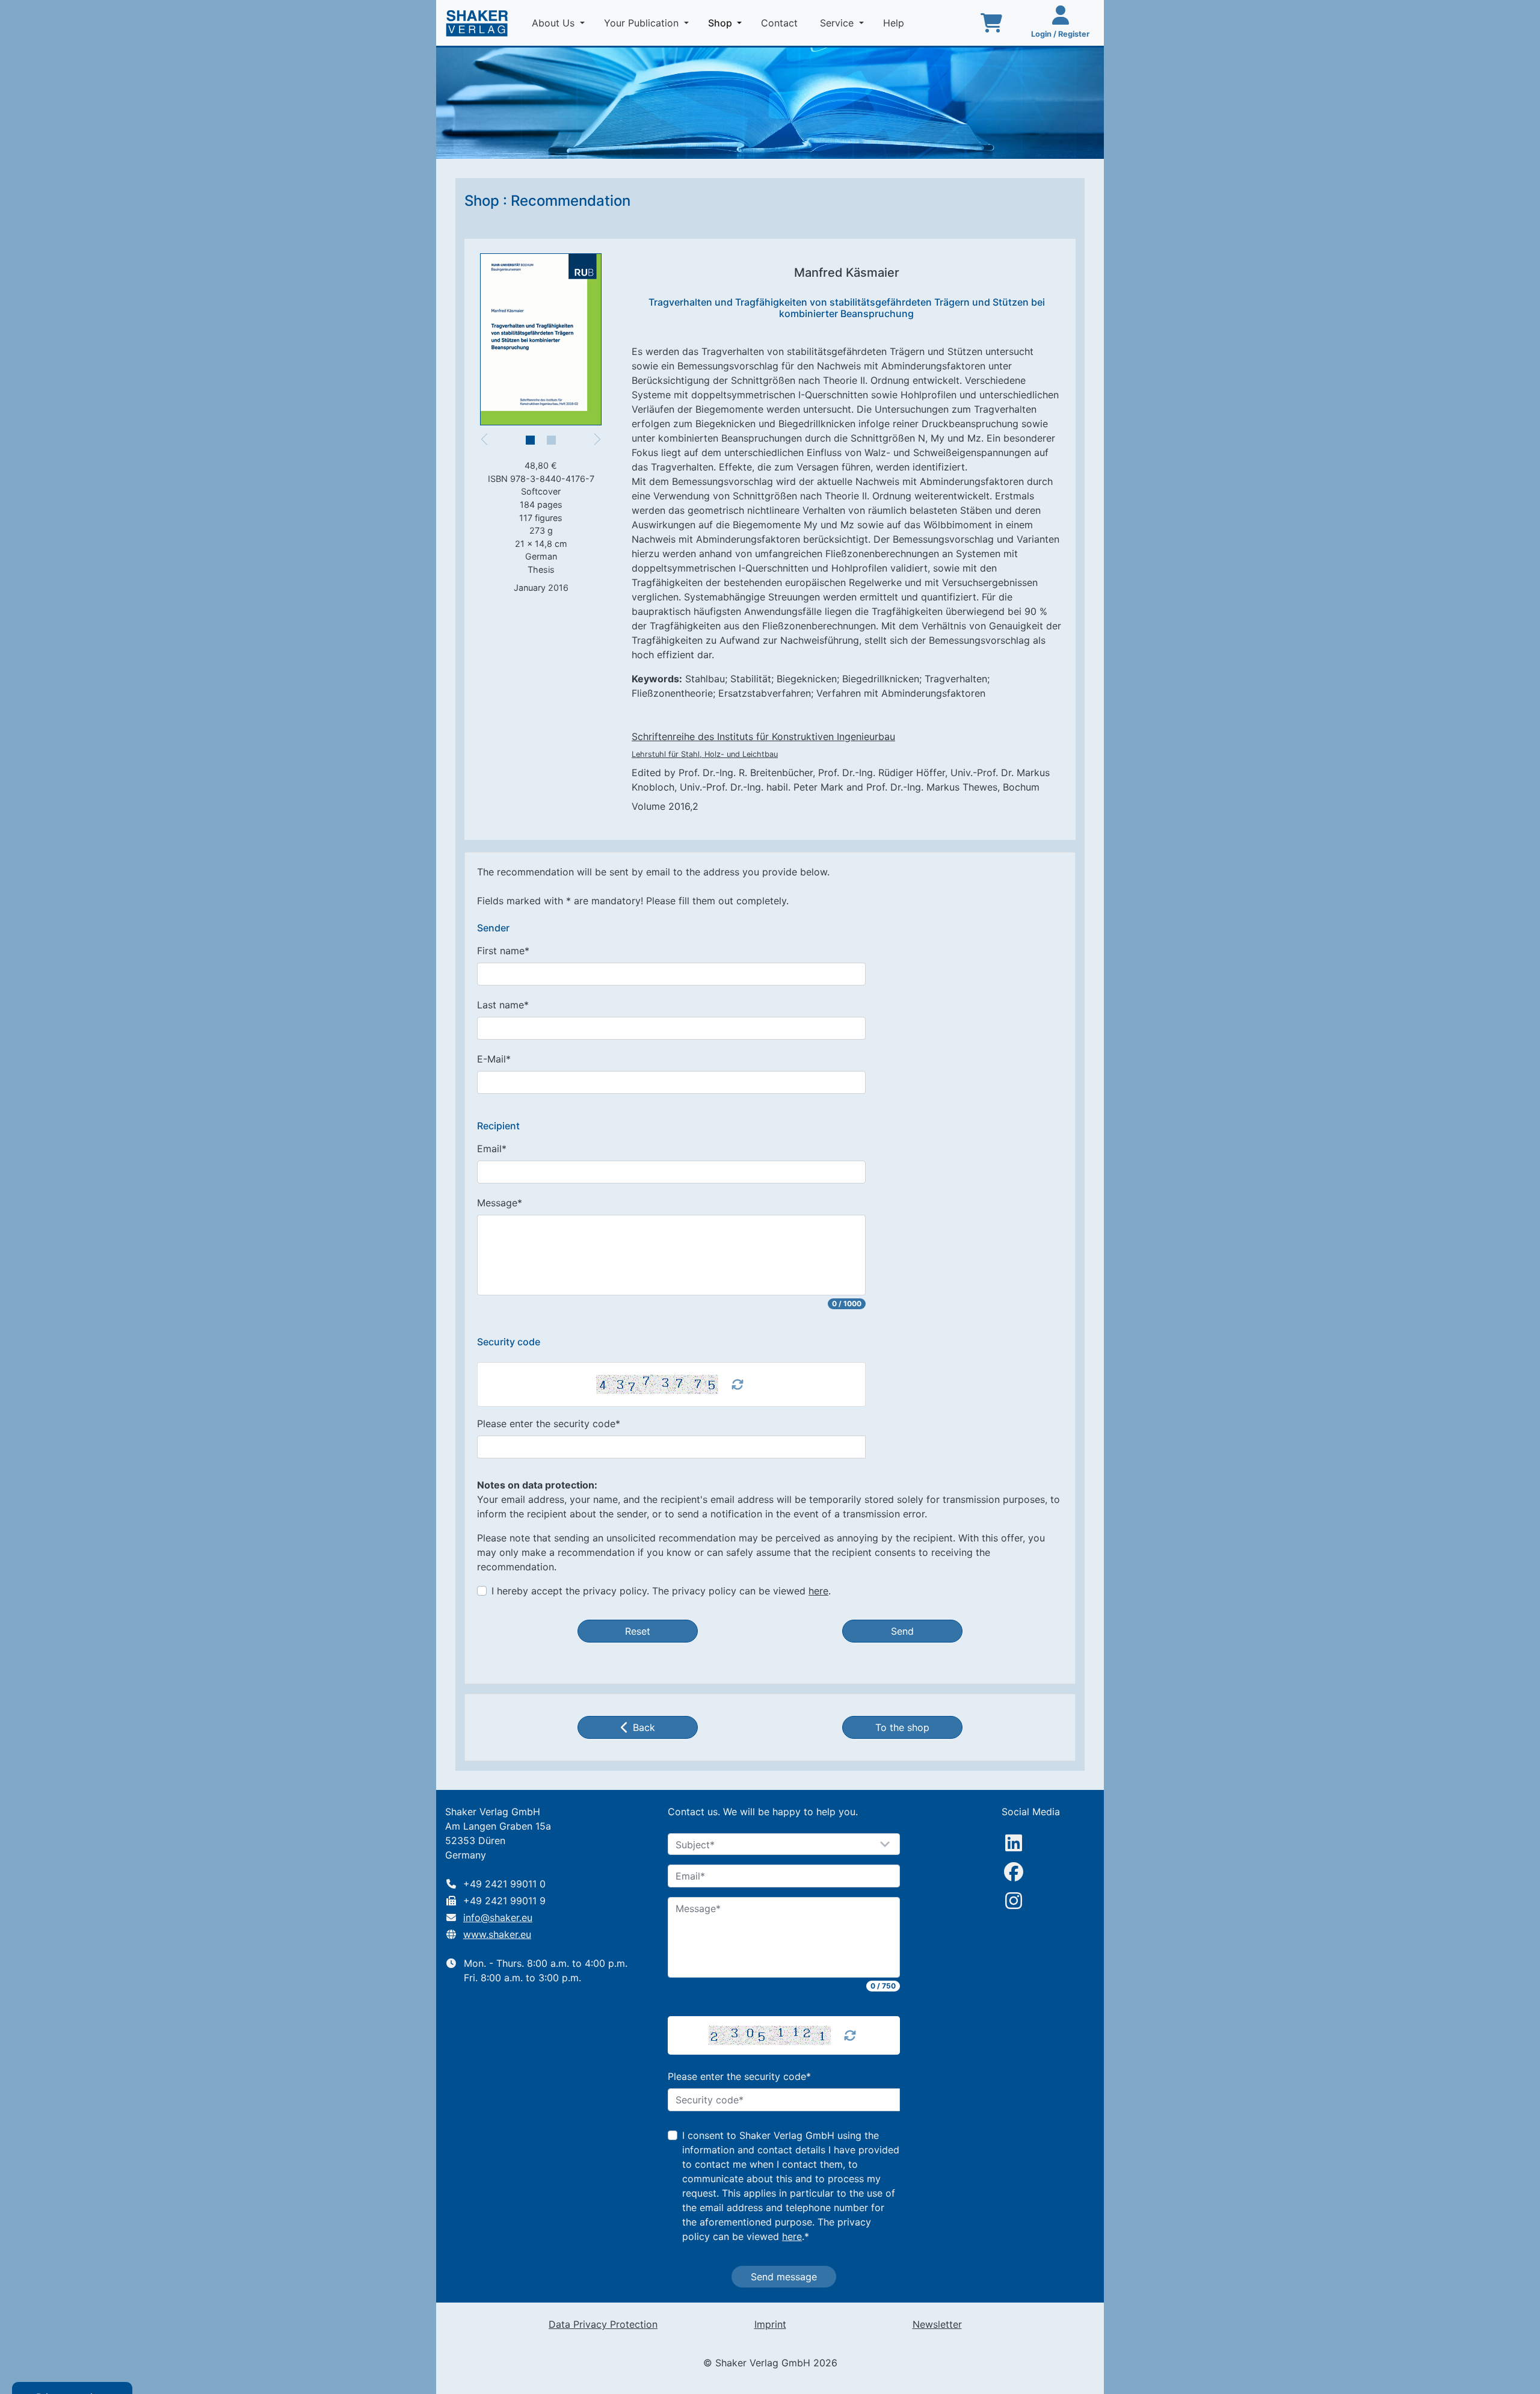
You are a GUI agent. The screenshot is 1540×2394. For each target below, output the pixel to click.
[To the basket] (991, 23)
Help (895, 23)
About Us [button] (555, 23)
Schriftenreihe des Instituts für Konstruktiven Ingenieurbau (763, 736)
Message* (500, 1203)
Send (902, 1631)
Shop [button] (727, 23)
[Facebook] (1014, 1872)
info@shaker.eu (498, 1917)
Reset (638, 1631)
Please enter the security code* (549, 1424)
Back (644, 1727)
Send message (784, 2277)
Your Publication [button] (643, 23)
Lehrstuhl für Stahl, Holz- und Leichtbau (705, 754)
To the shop (902, 1727)
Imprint (770, 2324)
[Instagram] (1014, 1901)
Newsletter (937, 2324)
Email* (492, 1149)
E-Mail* (494, 1059)
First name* (503, 951)
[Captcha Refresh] (738, 1384)
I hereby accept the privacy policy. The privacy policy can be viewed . (661, 1591)
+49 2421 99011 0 (504, 1884)
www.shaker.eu (497, 1934)
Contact (781, 23)
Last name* (503, 1005)
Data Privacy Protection (603, 2324)
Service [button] (838, 23)
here (818, 1591)
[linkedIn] (1014, 1843)
